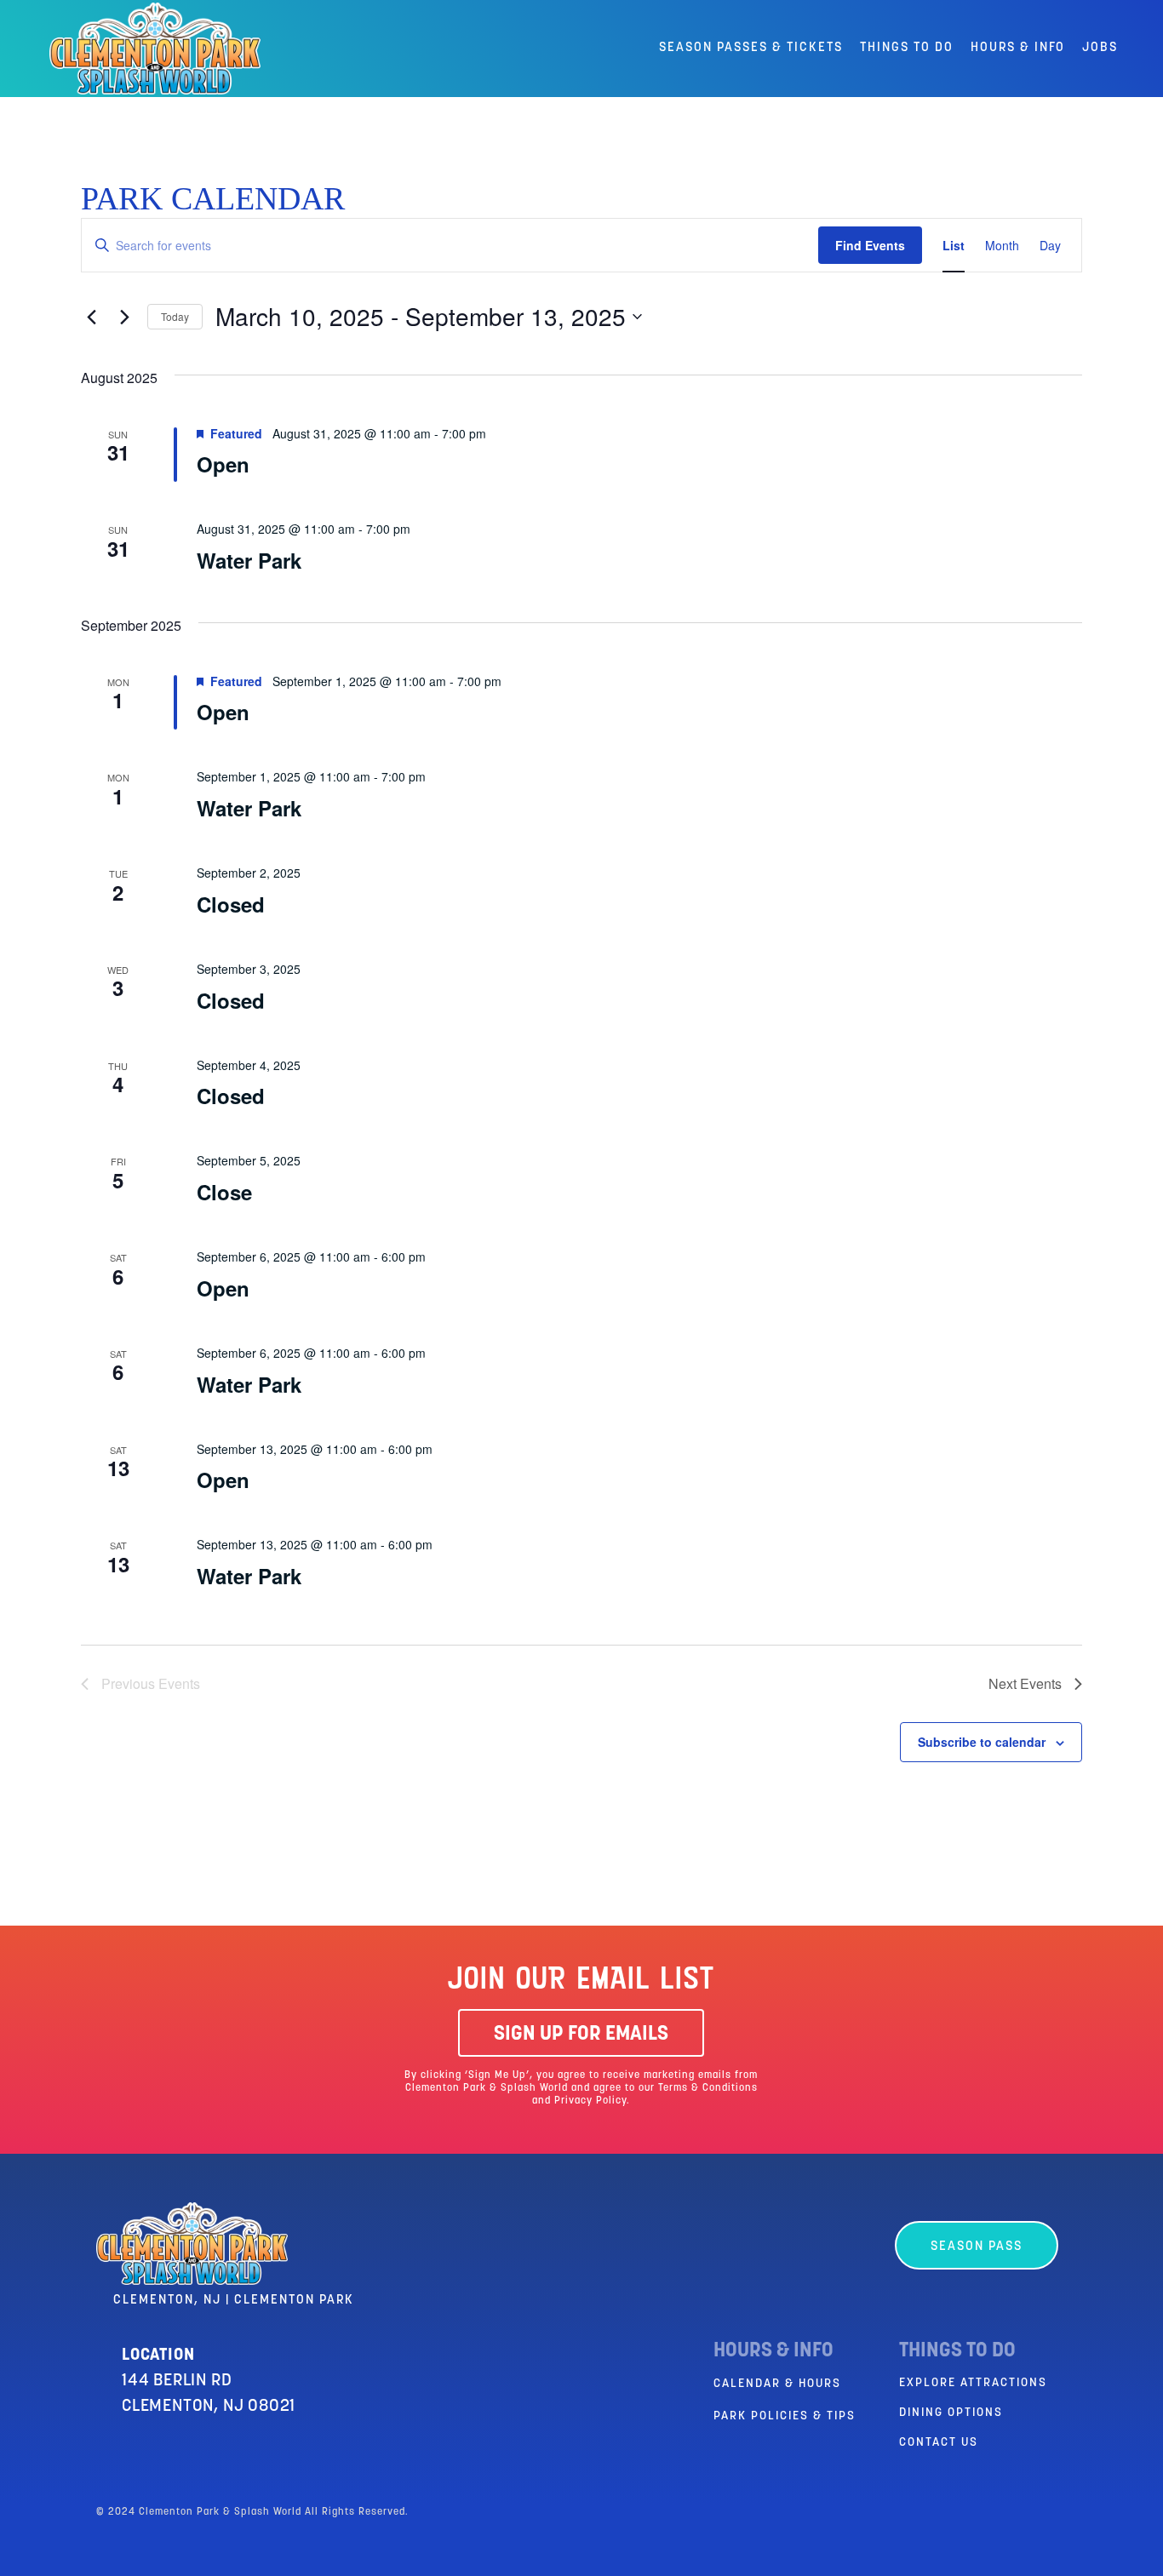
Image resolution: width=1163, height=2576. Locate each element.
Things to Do (907, 48)
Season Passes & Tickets (751, 48)
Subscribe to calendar (982, 1742)
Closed (231, 904)
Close (224, 1192)
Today (175, 316)
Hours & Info (1018, 48)
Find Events (870, 245)
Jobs (1100, 48)
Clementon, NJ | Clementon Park (234, 2301)
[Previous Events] (91, 317)
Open (223, 464)
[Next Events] (124, 317)
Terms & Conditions (708, 2088)
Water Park (249, 560)
